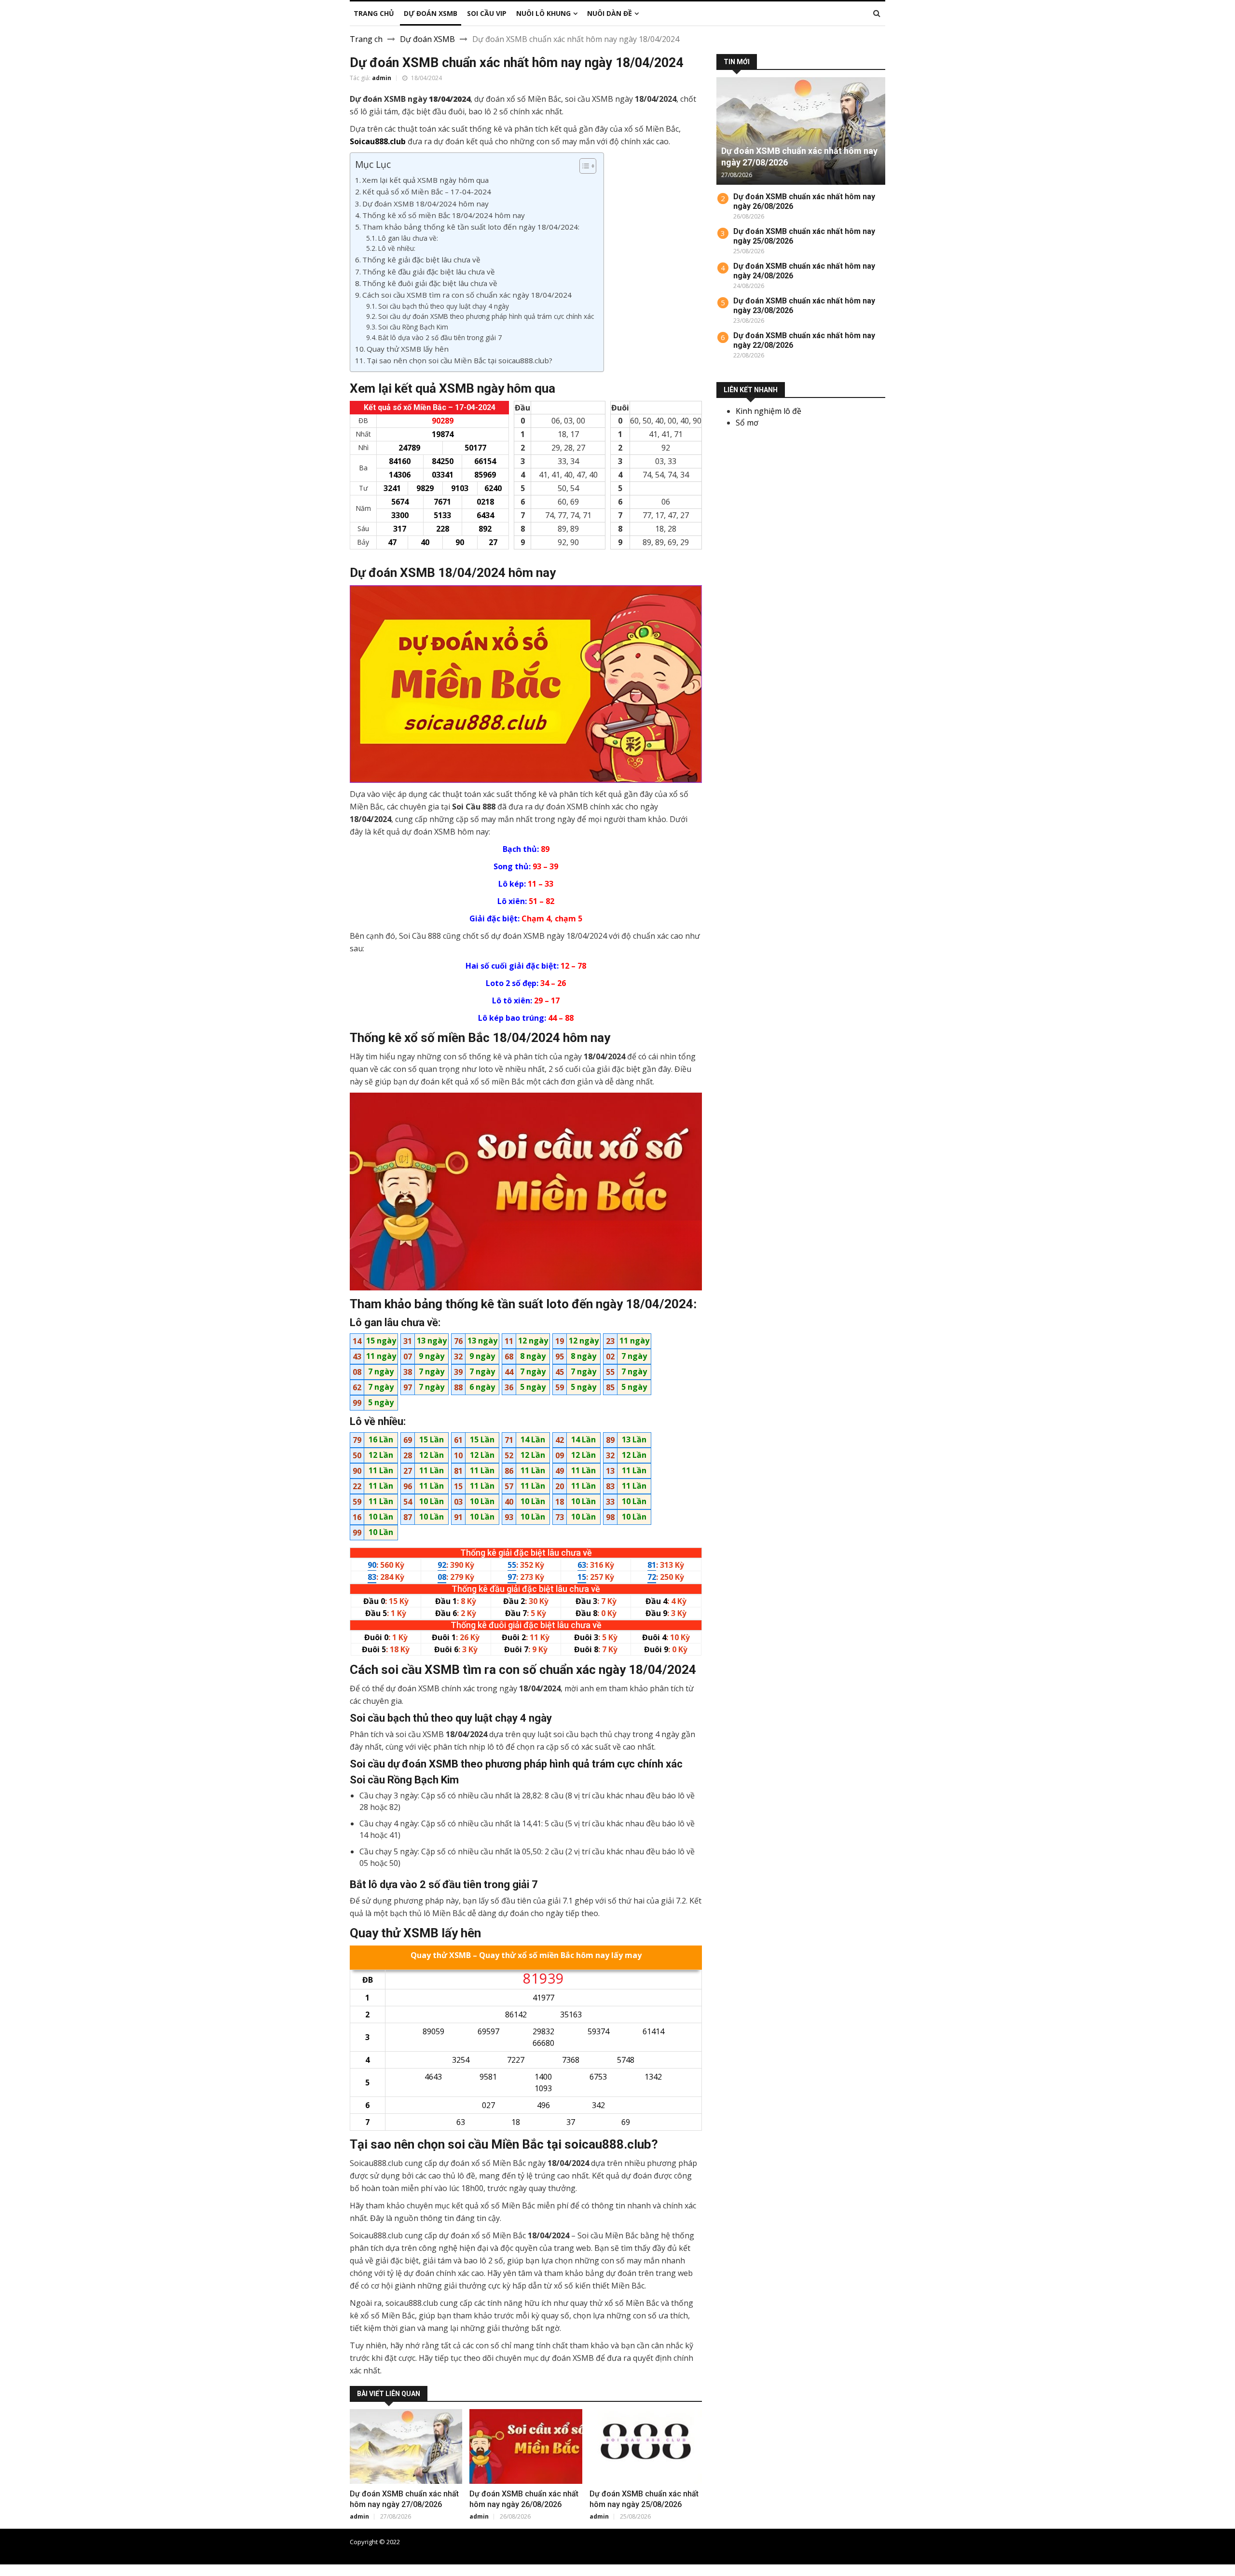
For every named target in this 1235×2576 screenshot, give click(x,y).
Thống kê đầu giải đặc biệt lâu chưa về (429, 272)
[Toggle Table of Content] (583, 166)
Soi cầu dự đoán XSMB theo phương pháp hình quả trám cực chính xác (486, 316)
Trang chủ (871, 2542)
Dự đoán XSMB (427, 39)
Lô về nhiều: (397, 248)
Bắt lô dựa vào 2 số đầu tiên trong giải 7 (440, 337)
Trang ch (366, 39)
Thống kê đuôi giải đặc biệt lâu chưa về (430, 283)
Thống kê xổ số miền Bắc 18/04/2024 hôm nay (444, 215)
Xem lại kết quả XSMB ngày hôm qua (425, 180)
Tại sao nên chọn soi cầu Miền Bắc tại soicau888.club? (460, 360)
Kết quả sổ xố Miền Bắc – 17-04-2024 (427, 192)
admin (382, 78)
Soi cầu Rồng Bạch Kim (413, 327)
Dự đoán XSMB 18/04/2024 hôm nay (425, 204)
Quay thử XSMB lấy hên (408, 349)
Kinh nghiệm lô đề (768, 411)
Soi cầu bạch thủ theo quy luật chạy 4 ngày (444, 306)
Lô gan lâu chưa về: (408, 238)
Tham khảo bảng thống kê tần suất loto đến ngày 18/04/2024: (471, 227)
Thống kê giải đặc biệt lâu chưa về (421, 260)
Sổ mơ (747, 423)
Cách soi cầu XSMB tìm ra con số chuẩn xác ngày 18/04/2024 (467, 295)
